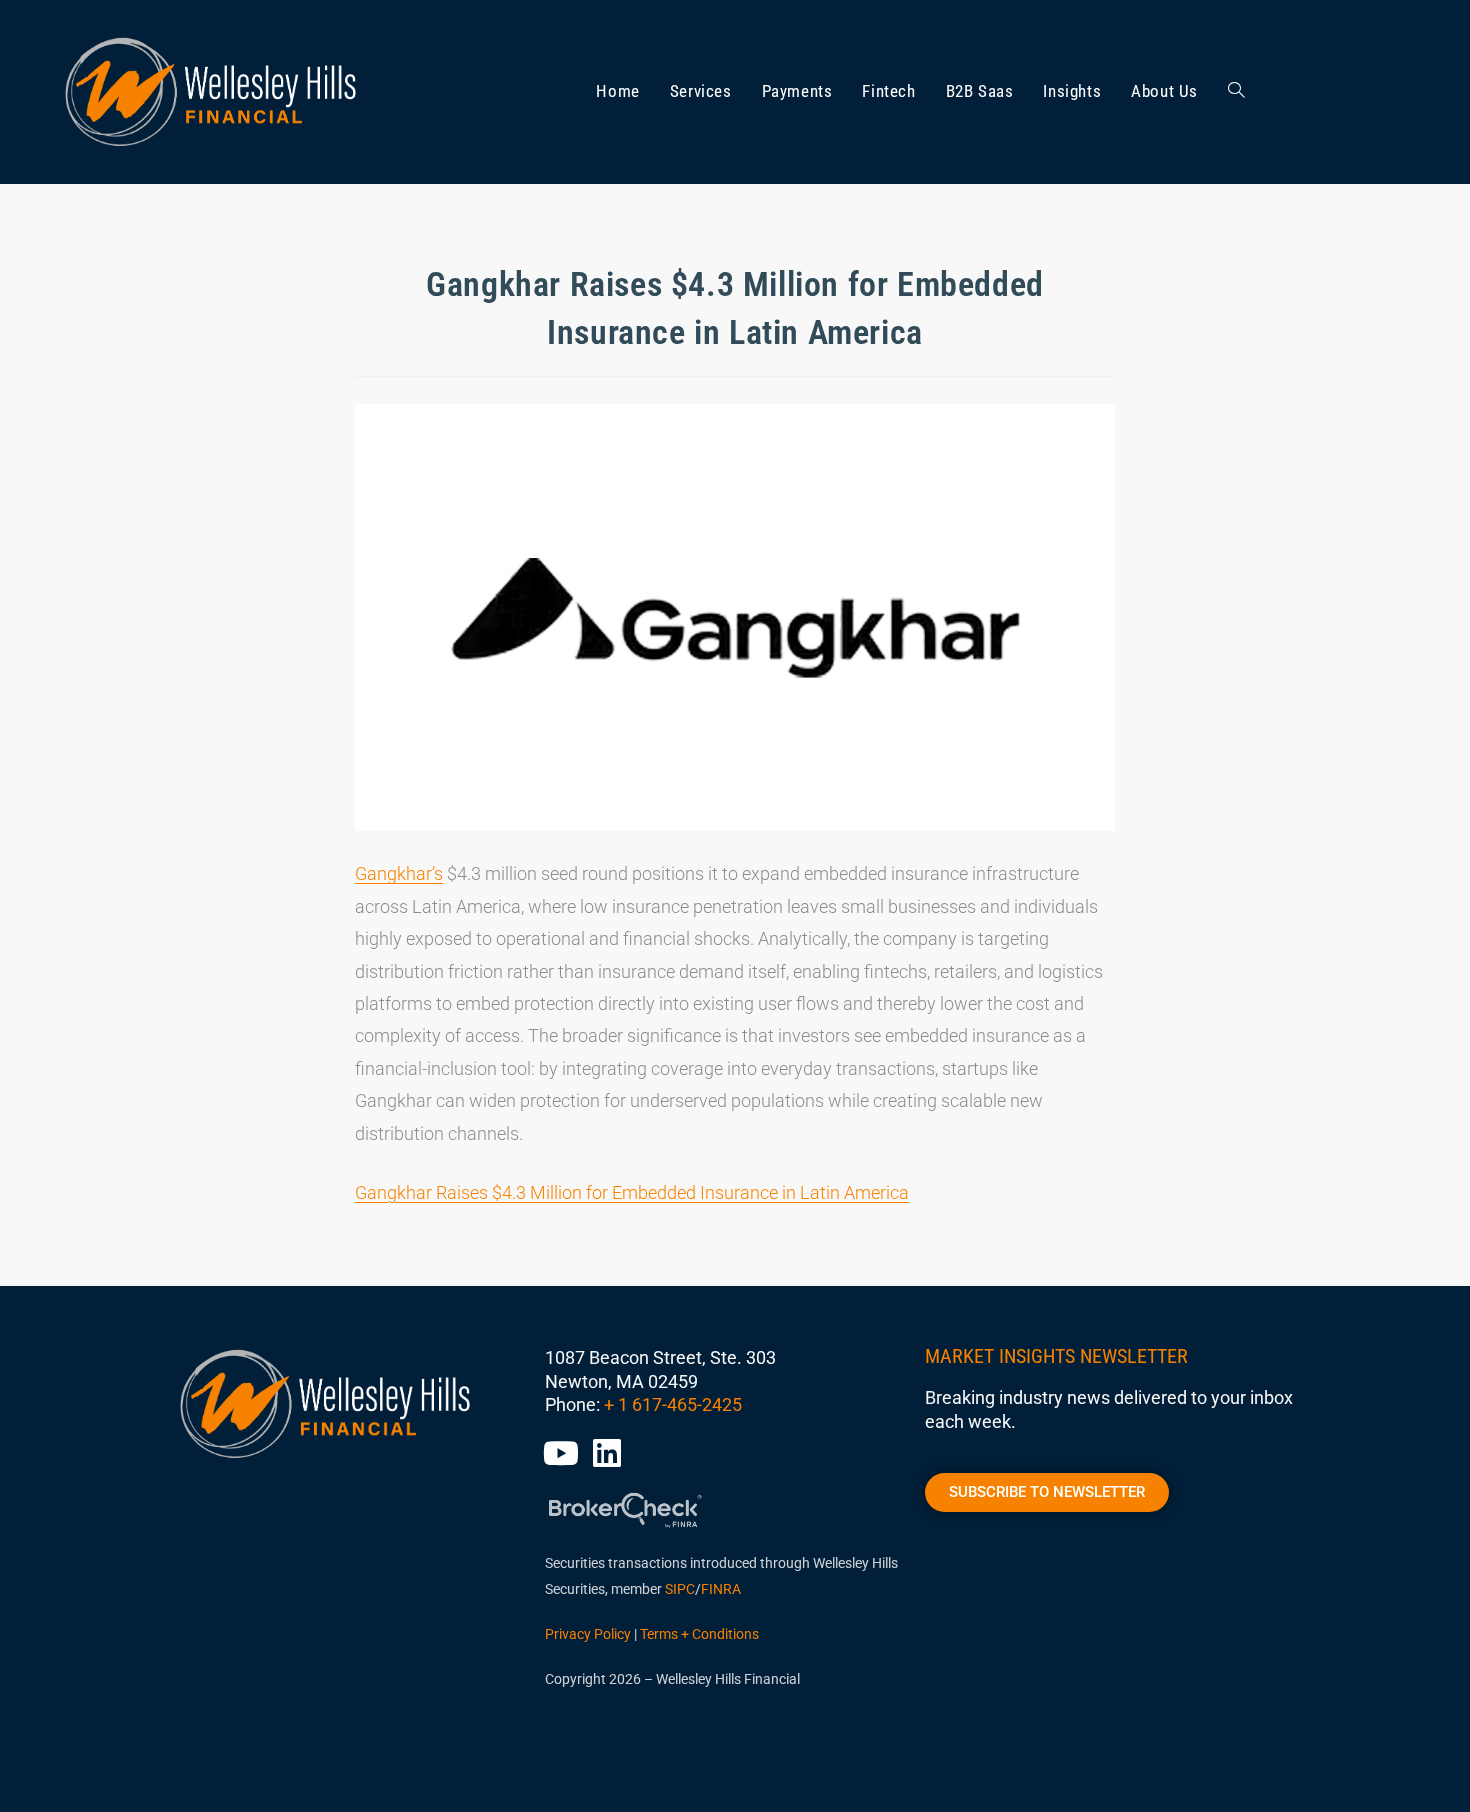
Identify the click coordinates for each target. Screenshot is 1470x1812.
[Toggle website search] (1236, 92)
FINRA (721, 1589)
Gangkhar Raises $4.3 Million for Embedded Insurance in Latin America (632, 1192)
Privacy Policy (588, 1634)
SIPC (680, 1589)
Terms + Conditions (699, 1634)
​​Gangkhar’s (399, 873)
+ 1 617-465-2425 (673, 1404)
